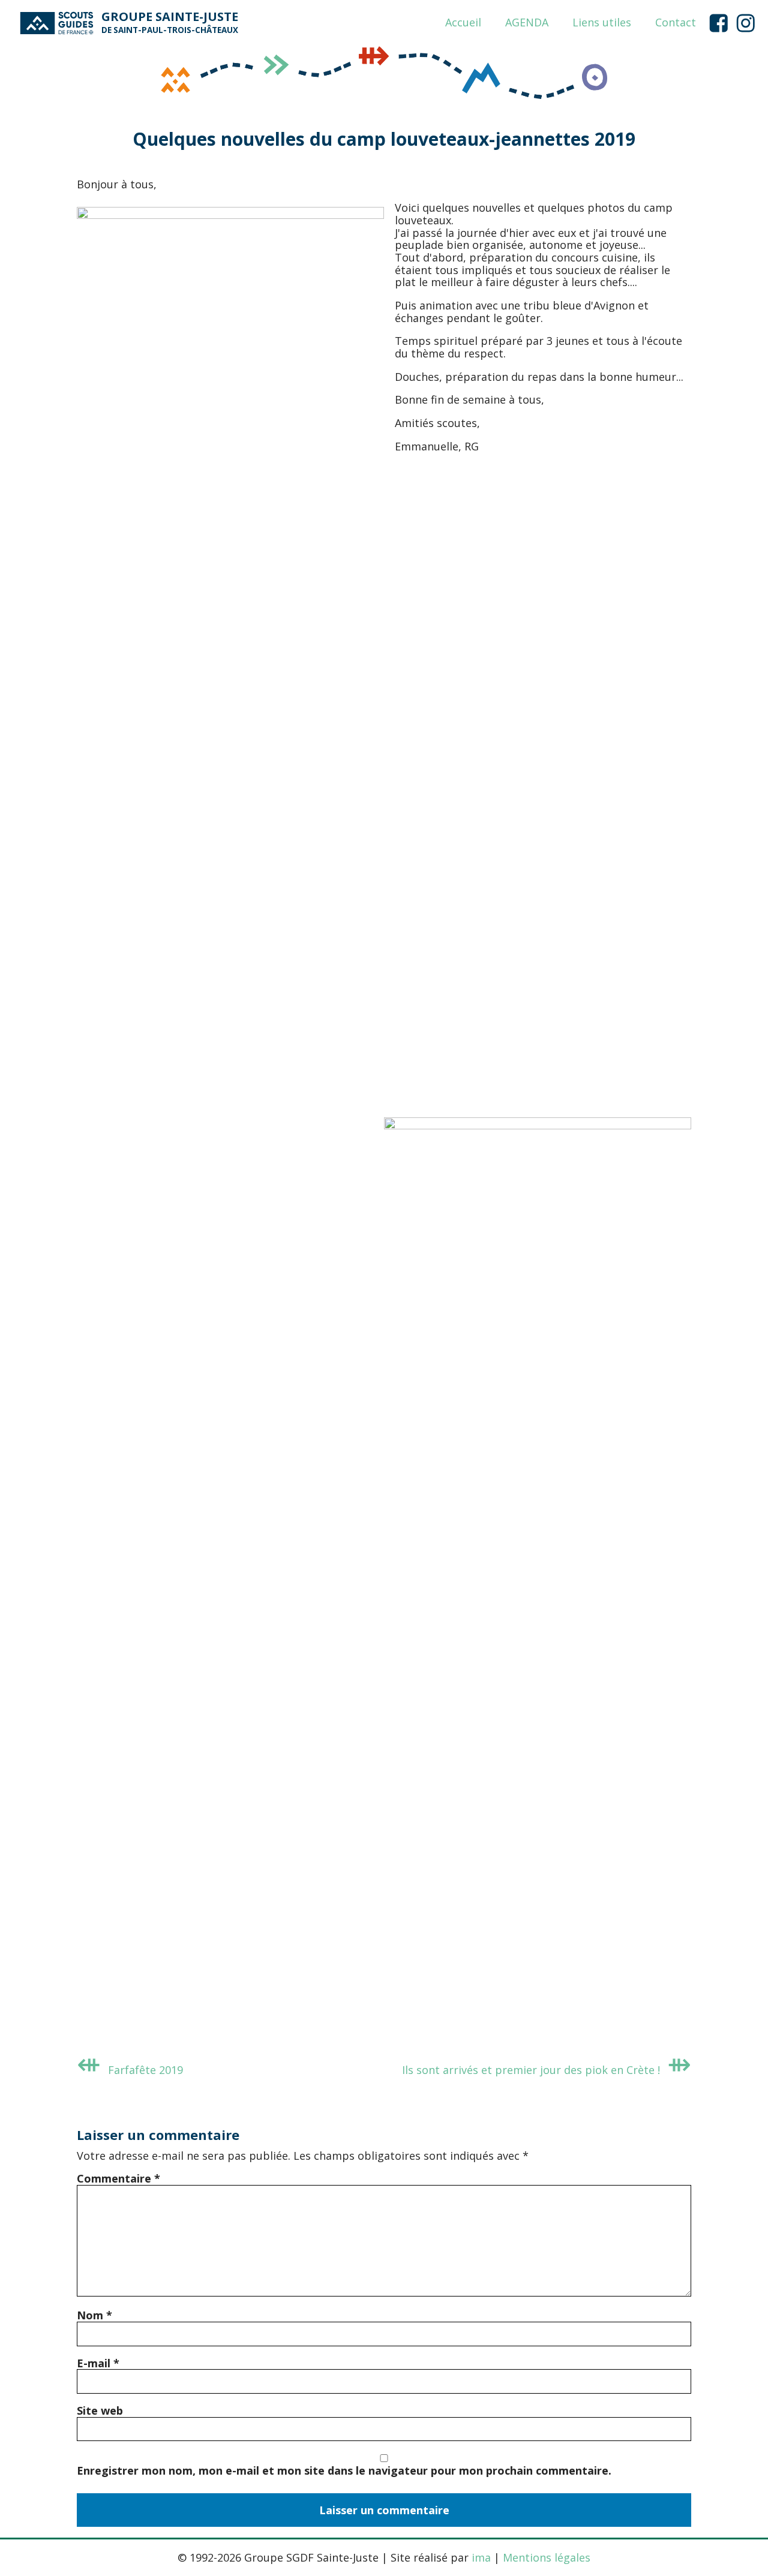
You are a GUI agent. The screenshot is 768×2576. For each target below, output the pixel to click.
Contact (676, 23)
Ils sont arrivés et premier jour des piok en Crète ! (531, 2070)
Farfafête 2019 (145, 2070)
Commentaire (118, 2178)
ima (481, 2557)
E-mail (98, 2363)
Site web (100, 2410)
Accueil (463, 23)
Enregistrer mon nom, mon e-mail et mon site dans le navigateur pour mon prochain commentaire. (344, 2470)
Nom (94, 2315)
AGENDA (527, 23)
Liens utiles (602, 23)
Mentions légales (547, 2557)
